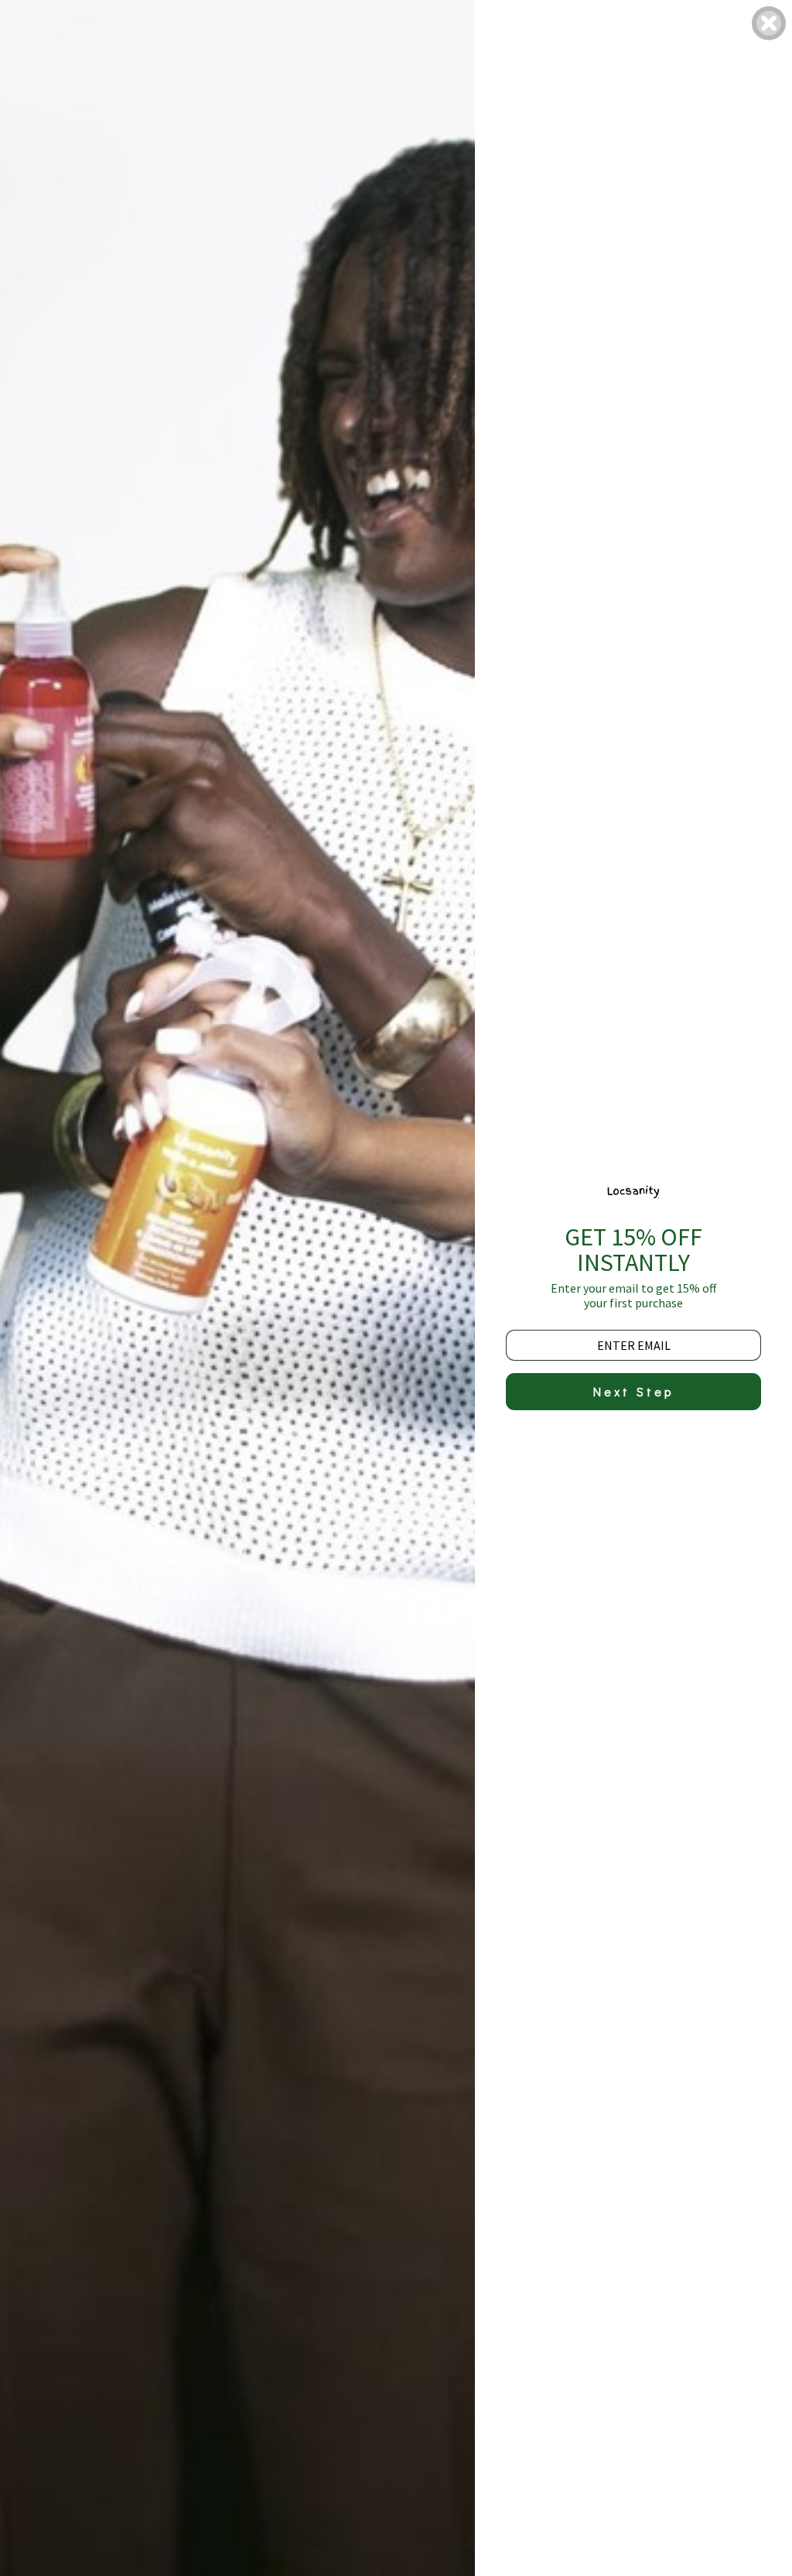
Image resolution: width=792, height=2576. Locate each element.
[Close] (769, 23)
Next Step (633, 1391)
